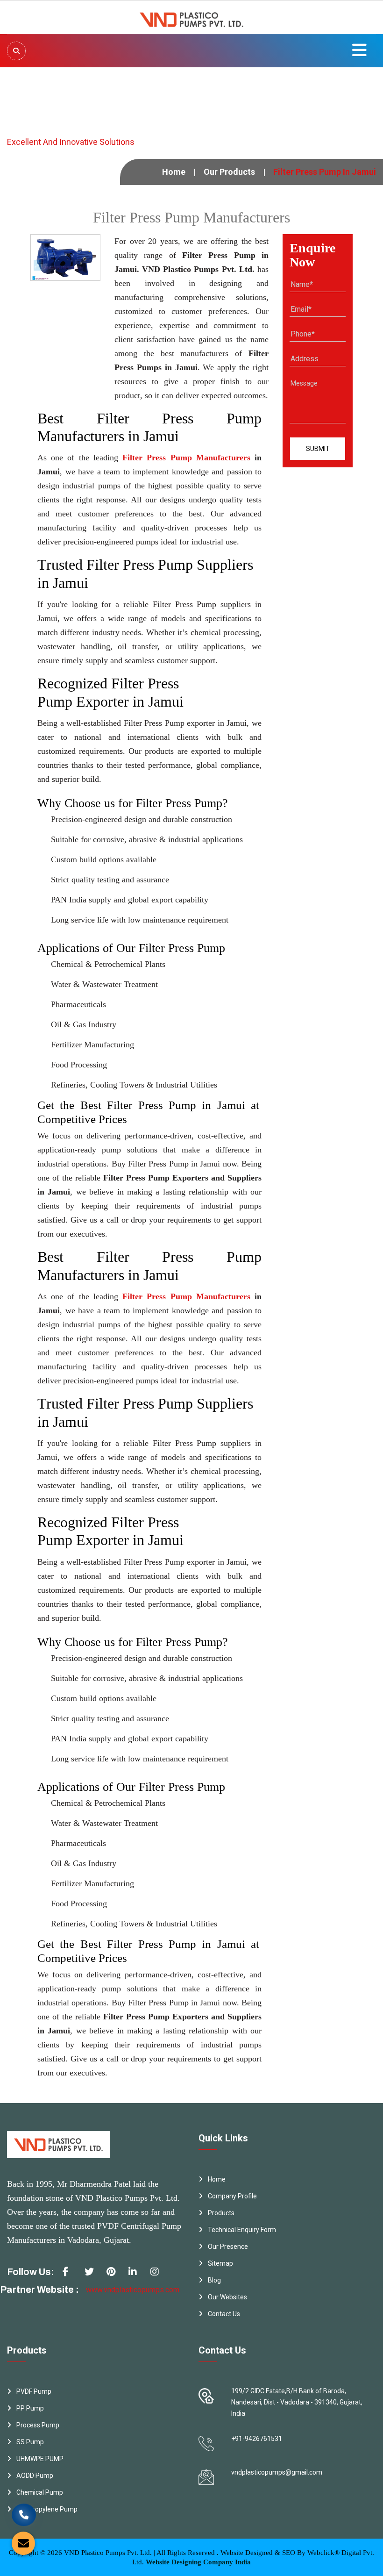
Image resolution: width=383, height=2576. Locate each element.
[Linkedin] (136, 2275)
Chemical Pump (40, 2492)
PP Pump (30, 2408)
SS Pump (30, 2442)
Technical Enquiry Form (242, 2230)
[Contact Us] (24, 2509)
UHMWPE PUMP (40, 2459)
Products (221, 2213)
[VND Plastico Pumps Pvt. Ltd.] (191, 17)
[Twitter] (92, 2275)
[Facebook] (71, 2275)
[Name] (16, 51)
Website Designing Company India (198, 2562)
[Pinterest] (114, 2275)
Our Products (229, 172)
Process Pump (38, 2425)
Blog (214, 2280)
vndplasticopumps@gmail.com (277, 2472)
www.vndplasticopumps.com (133, 2290)
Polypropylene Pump (47, 2509)
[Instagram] (158, 2275)
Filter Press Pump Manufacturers (186, 458)
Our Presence (228, 2247)
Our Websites (227, 2297)
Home (174, 172)
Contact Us (224, 2314)
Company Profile (232, 2196)
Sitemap (220, 2263)
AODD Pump (35, 2476)
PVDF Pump (34, 2391)
